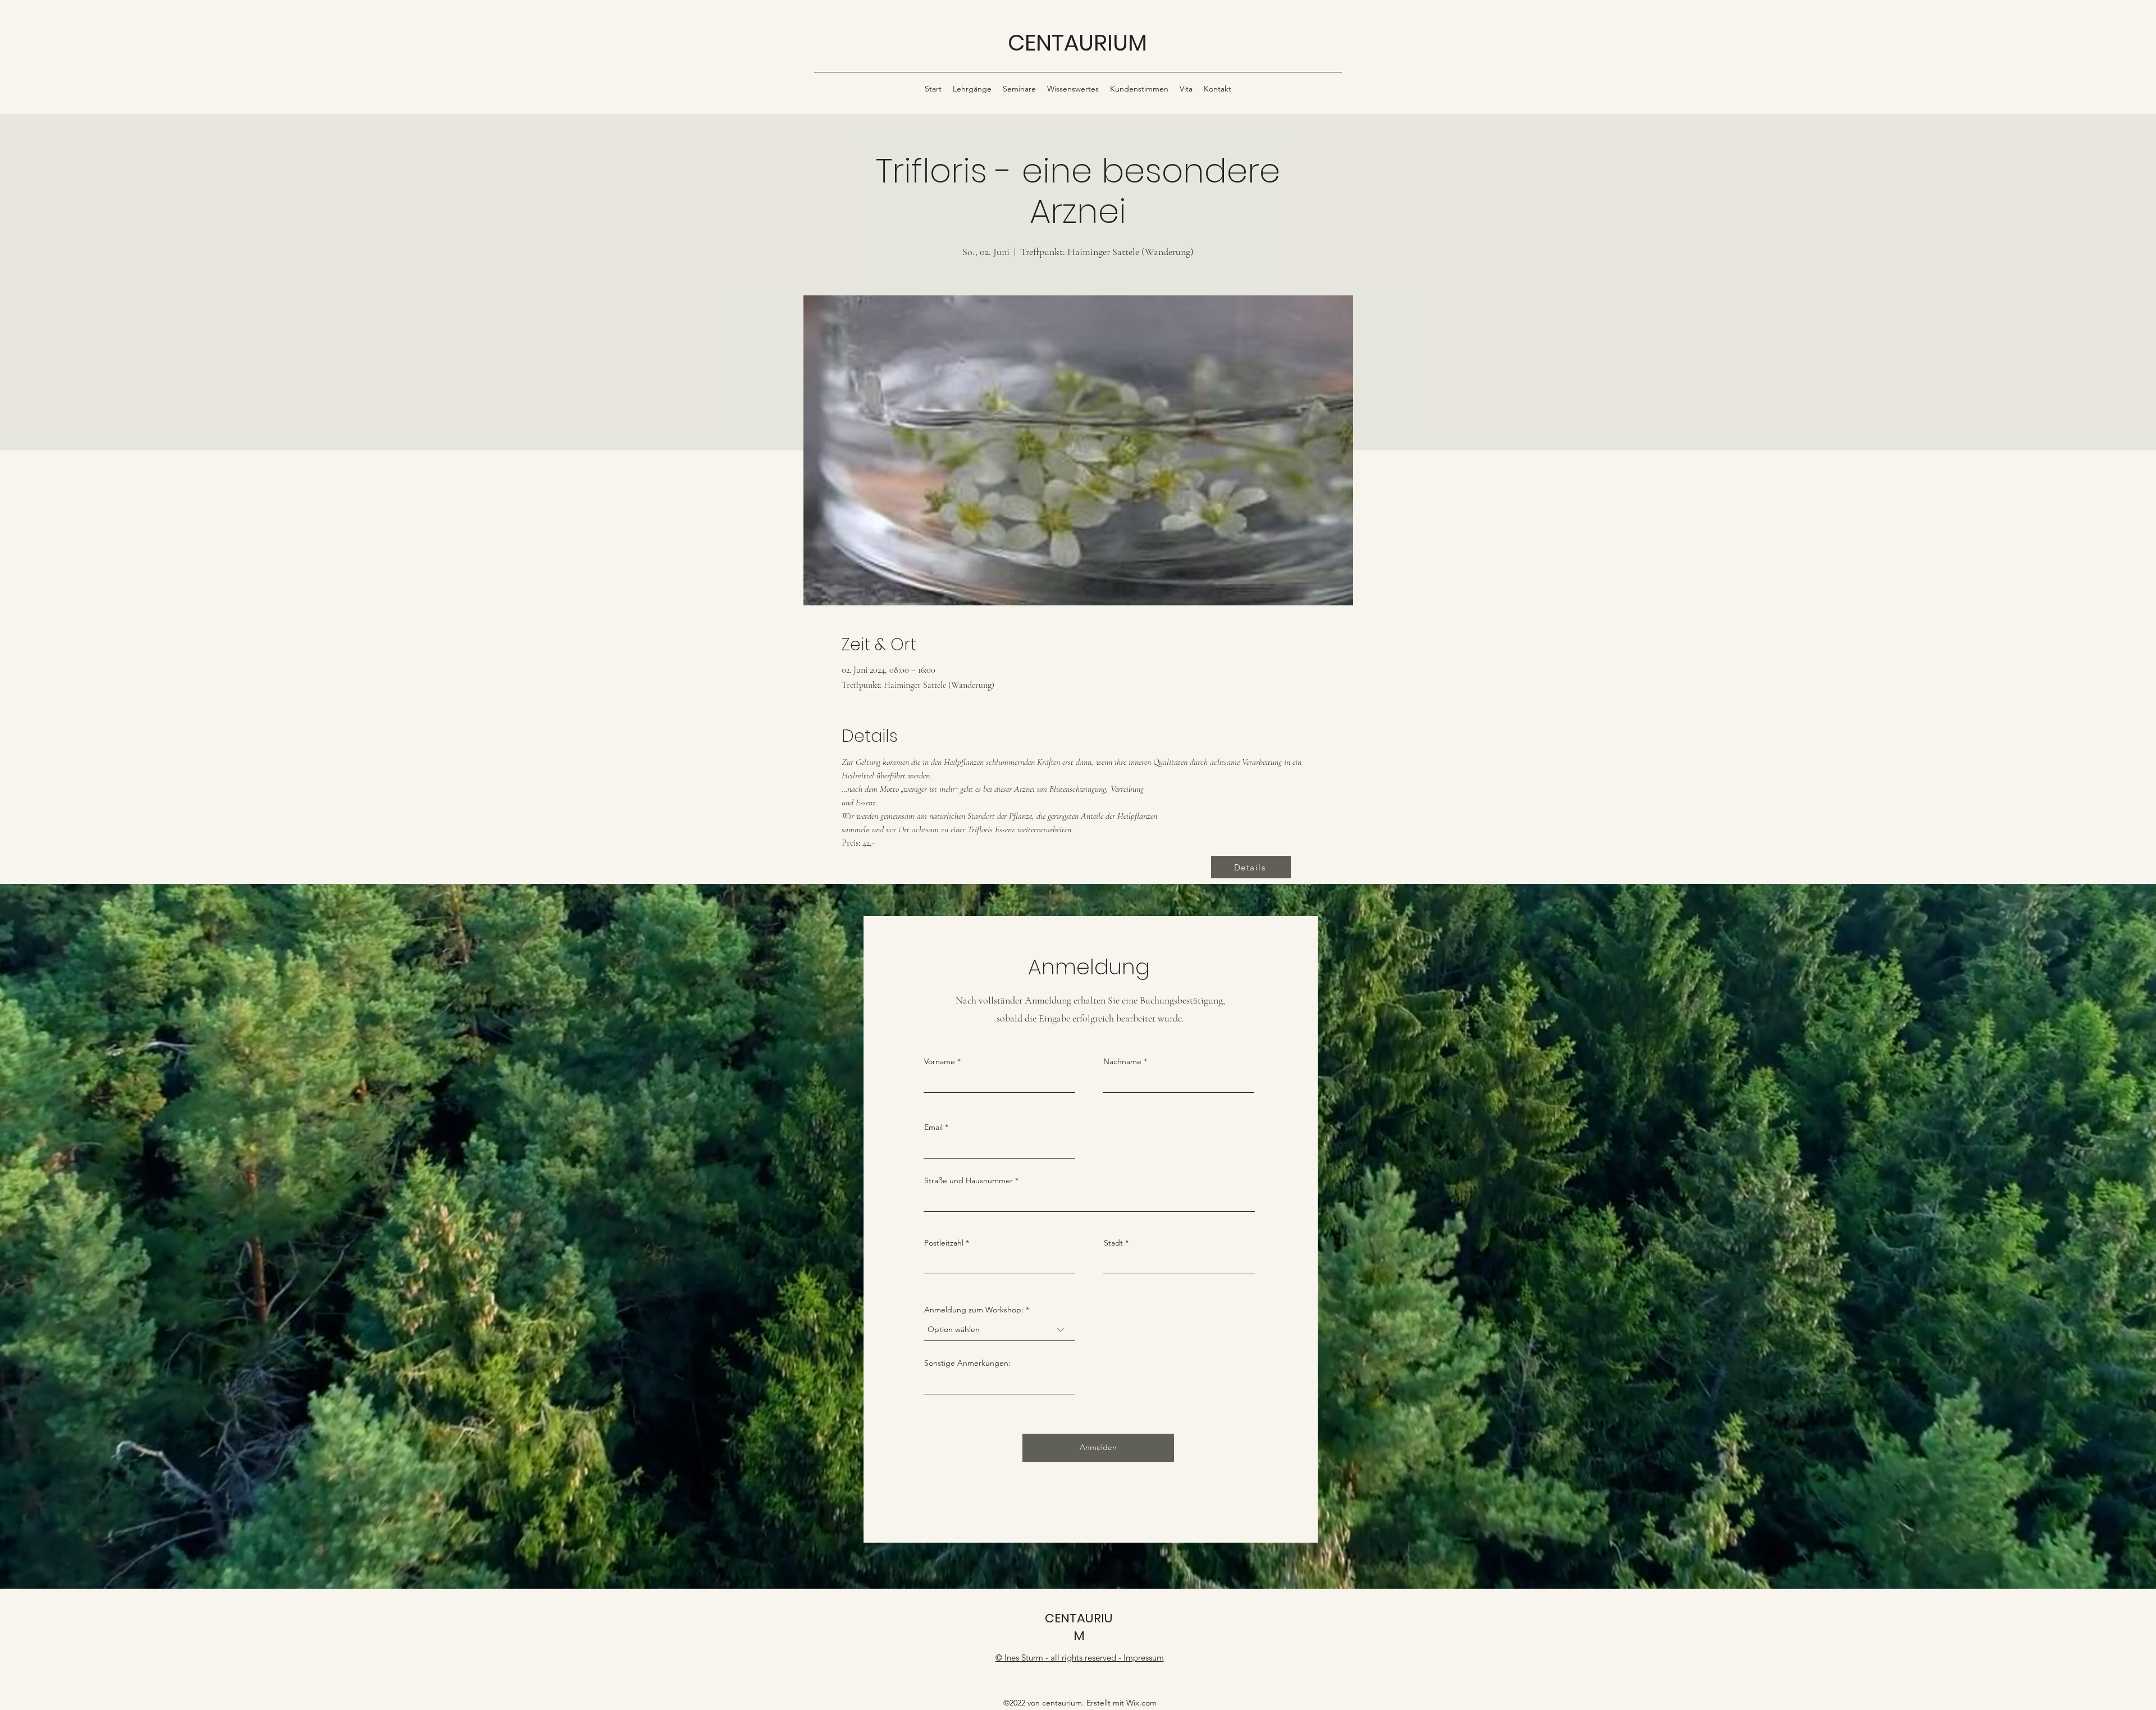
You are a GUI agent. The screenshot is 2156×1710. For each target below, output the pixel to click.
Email (933, 1127)
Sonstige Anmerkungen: (967, 1363)
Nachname (1122, 1061)
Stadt (1113, 1243)
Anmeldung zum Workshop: (974, 1310)
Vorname (940, 1061)
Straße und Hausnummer (969, 1180)
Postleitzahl (944, 1243)
